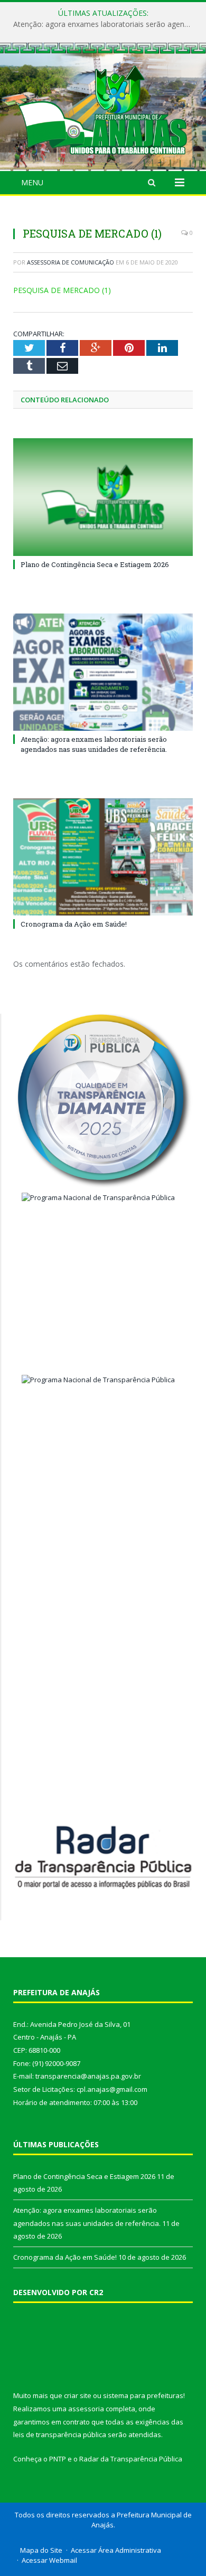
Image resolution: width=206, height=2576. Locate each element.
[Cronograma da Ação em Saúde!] (103, 857)
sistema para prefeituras (143, 2395)
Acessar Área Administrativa (116, 2550)
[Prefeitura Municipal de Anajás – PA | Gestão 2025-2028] (103, 108)
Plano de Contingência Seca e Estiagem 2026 (95, 564)
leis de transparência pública (60, 2435)
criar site (78, 2395)
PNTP (58, 2459)
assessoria (86, 2409)
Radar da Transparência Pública (131, 2459)
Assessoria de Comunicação (71, 262)
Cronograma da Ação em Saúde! (74, 924)
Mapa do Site (41, 2550)
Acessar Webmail (49, 2560)
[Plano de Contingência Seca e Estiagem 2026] (103, 497)
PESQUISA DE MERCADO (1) (62, 290)
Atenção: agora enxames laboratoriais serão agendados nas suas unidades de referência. (106, 24)
